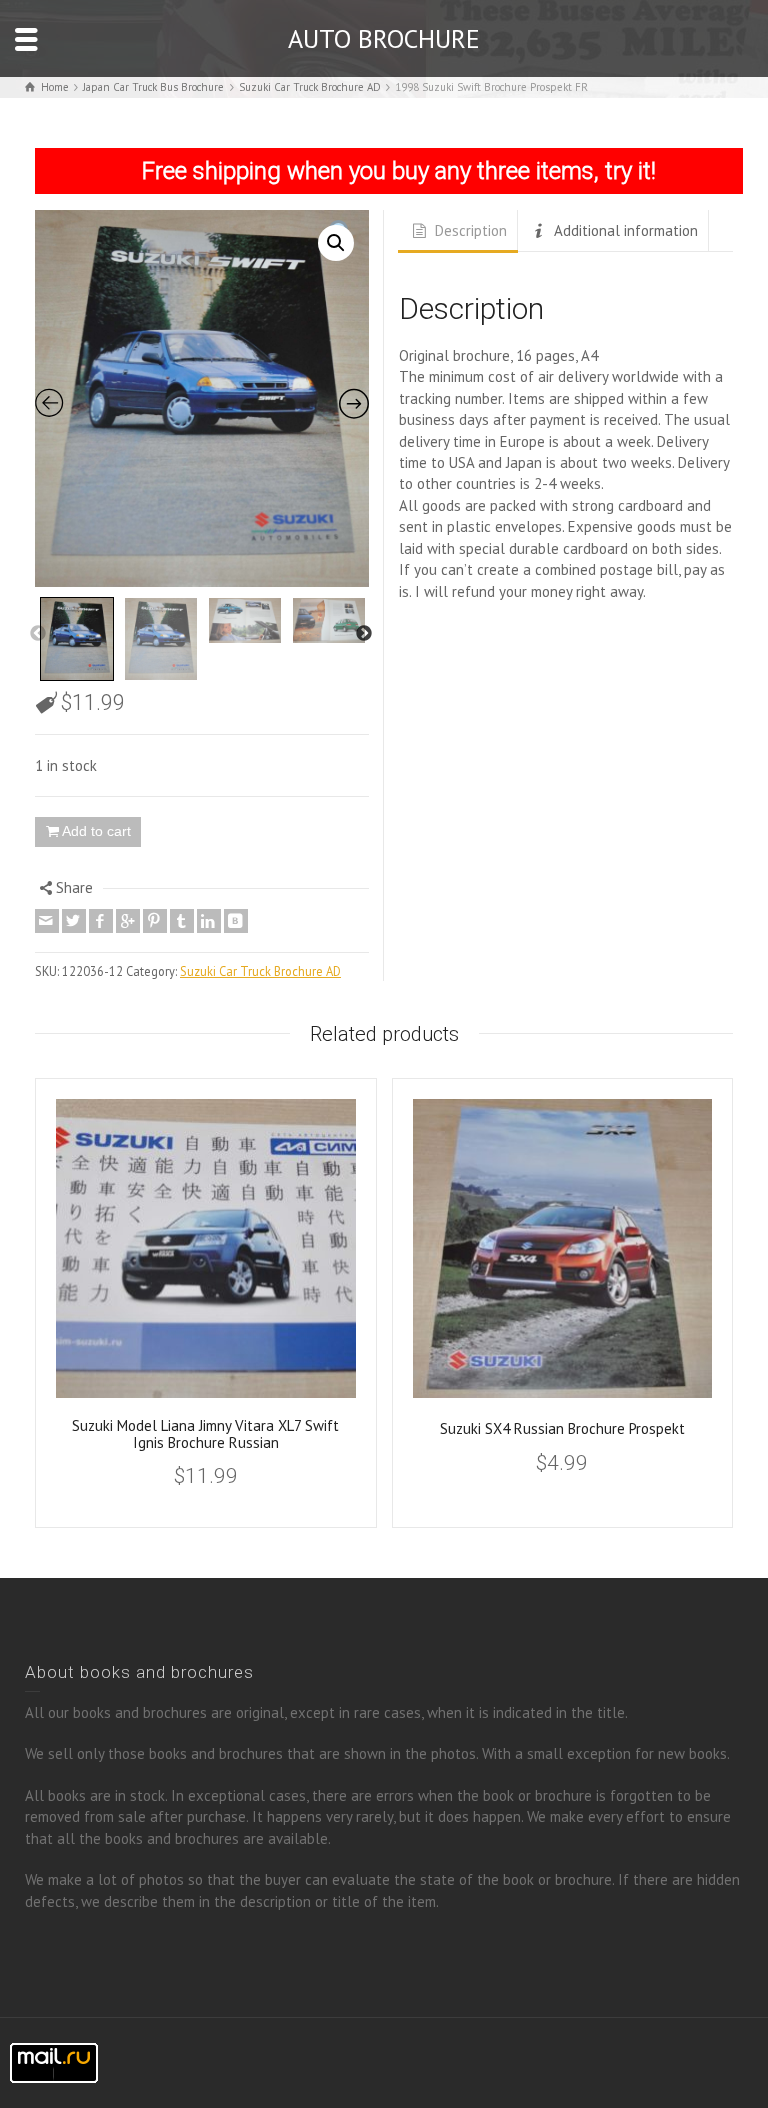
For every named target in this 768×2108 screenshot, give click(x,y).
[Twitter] (74, 921)
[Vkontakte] (236, 921)
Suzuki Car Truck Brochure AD (260, 971)
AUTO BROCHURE (384, 38)
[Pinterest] (155, 921)
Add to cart (96, 831)
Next (364, 634)
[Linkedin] (209, 921)
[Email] (47, 921)
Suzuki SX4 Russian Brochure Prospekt (562, 1428)
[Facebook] (101, 921)
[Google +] (128, 921)
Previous (38, 634)
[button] (336, 243)
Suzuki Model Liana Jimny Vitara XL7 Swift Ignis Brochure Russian (205, 1434)
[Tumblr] (182, 921)
